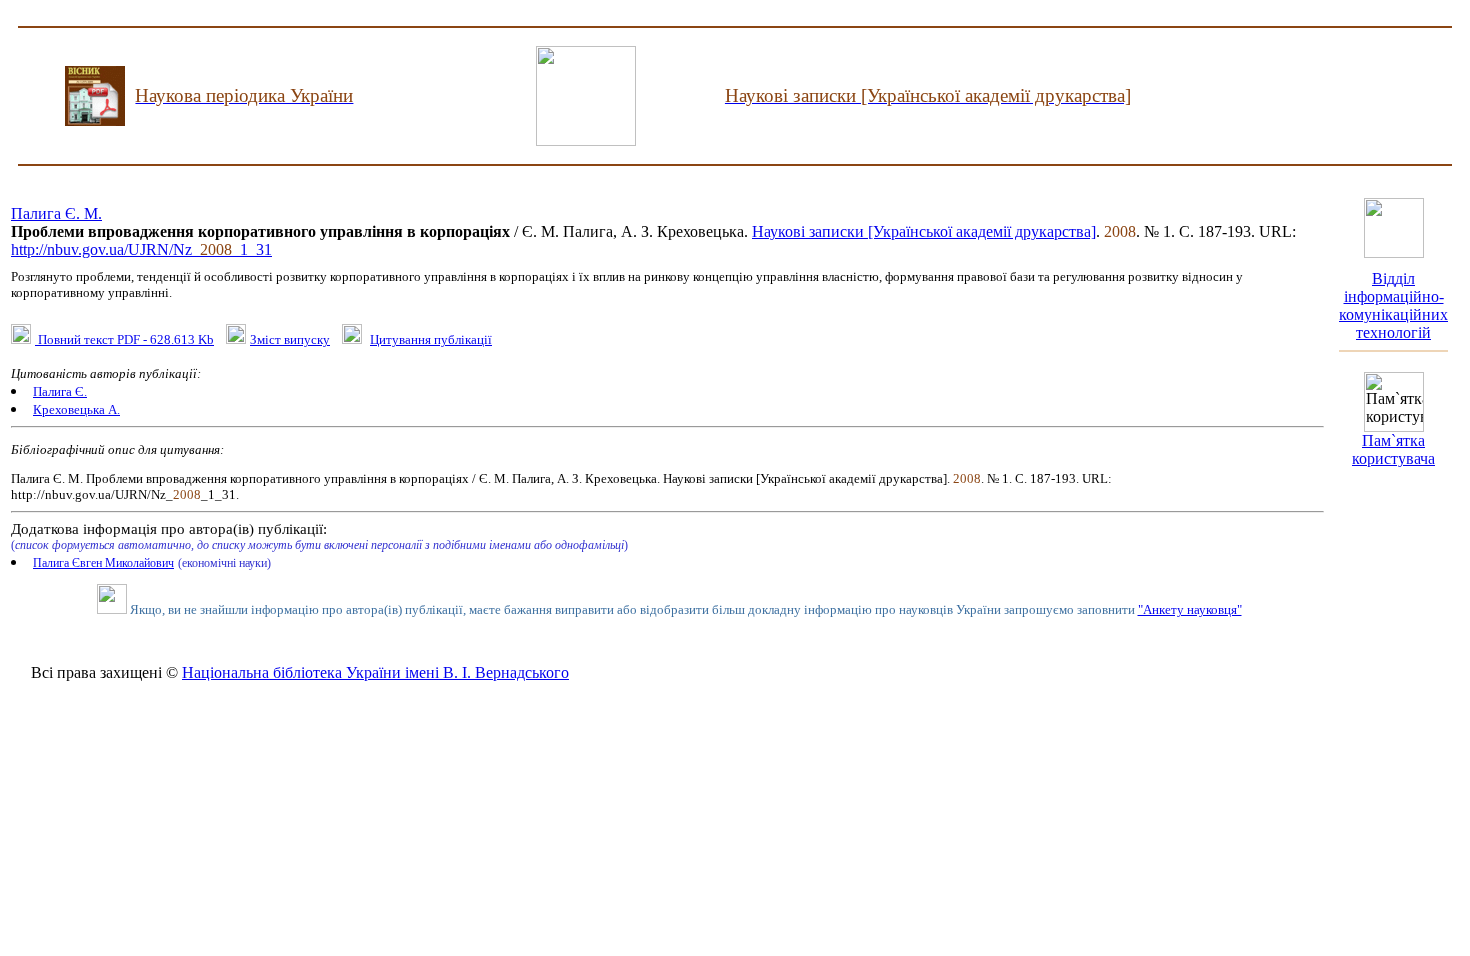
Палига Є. (60, 391)
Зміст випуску (290, 339)
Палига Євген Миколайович (103, 563)
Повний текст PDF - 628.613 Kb (124, 339)
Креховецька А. (76, 409)
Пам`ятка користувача (1393, 449)
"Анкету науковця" (1190, 609)
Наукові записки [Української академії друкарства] (924, 231)
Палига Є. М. (56, 213)
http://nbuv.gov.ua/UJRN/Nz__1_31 (141, 249)
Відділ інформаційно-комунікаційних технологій (1393, 305)
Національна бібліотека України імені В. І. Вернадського (375, 672)
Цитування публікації (431, 339)
